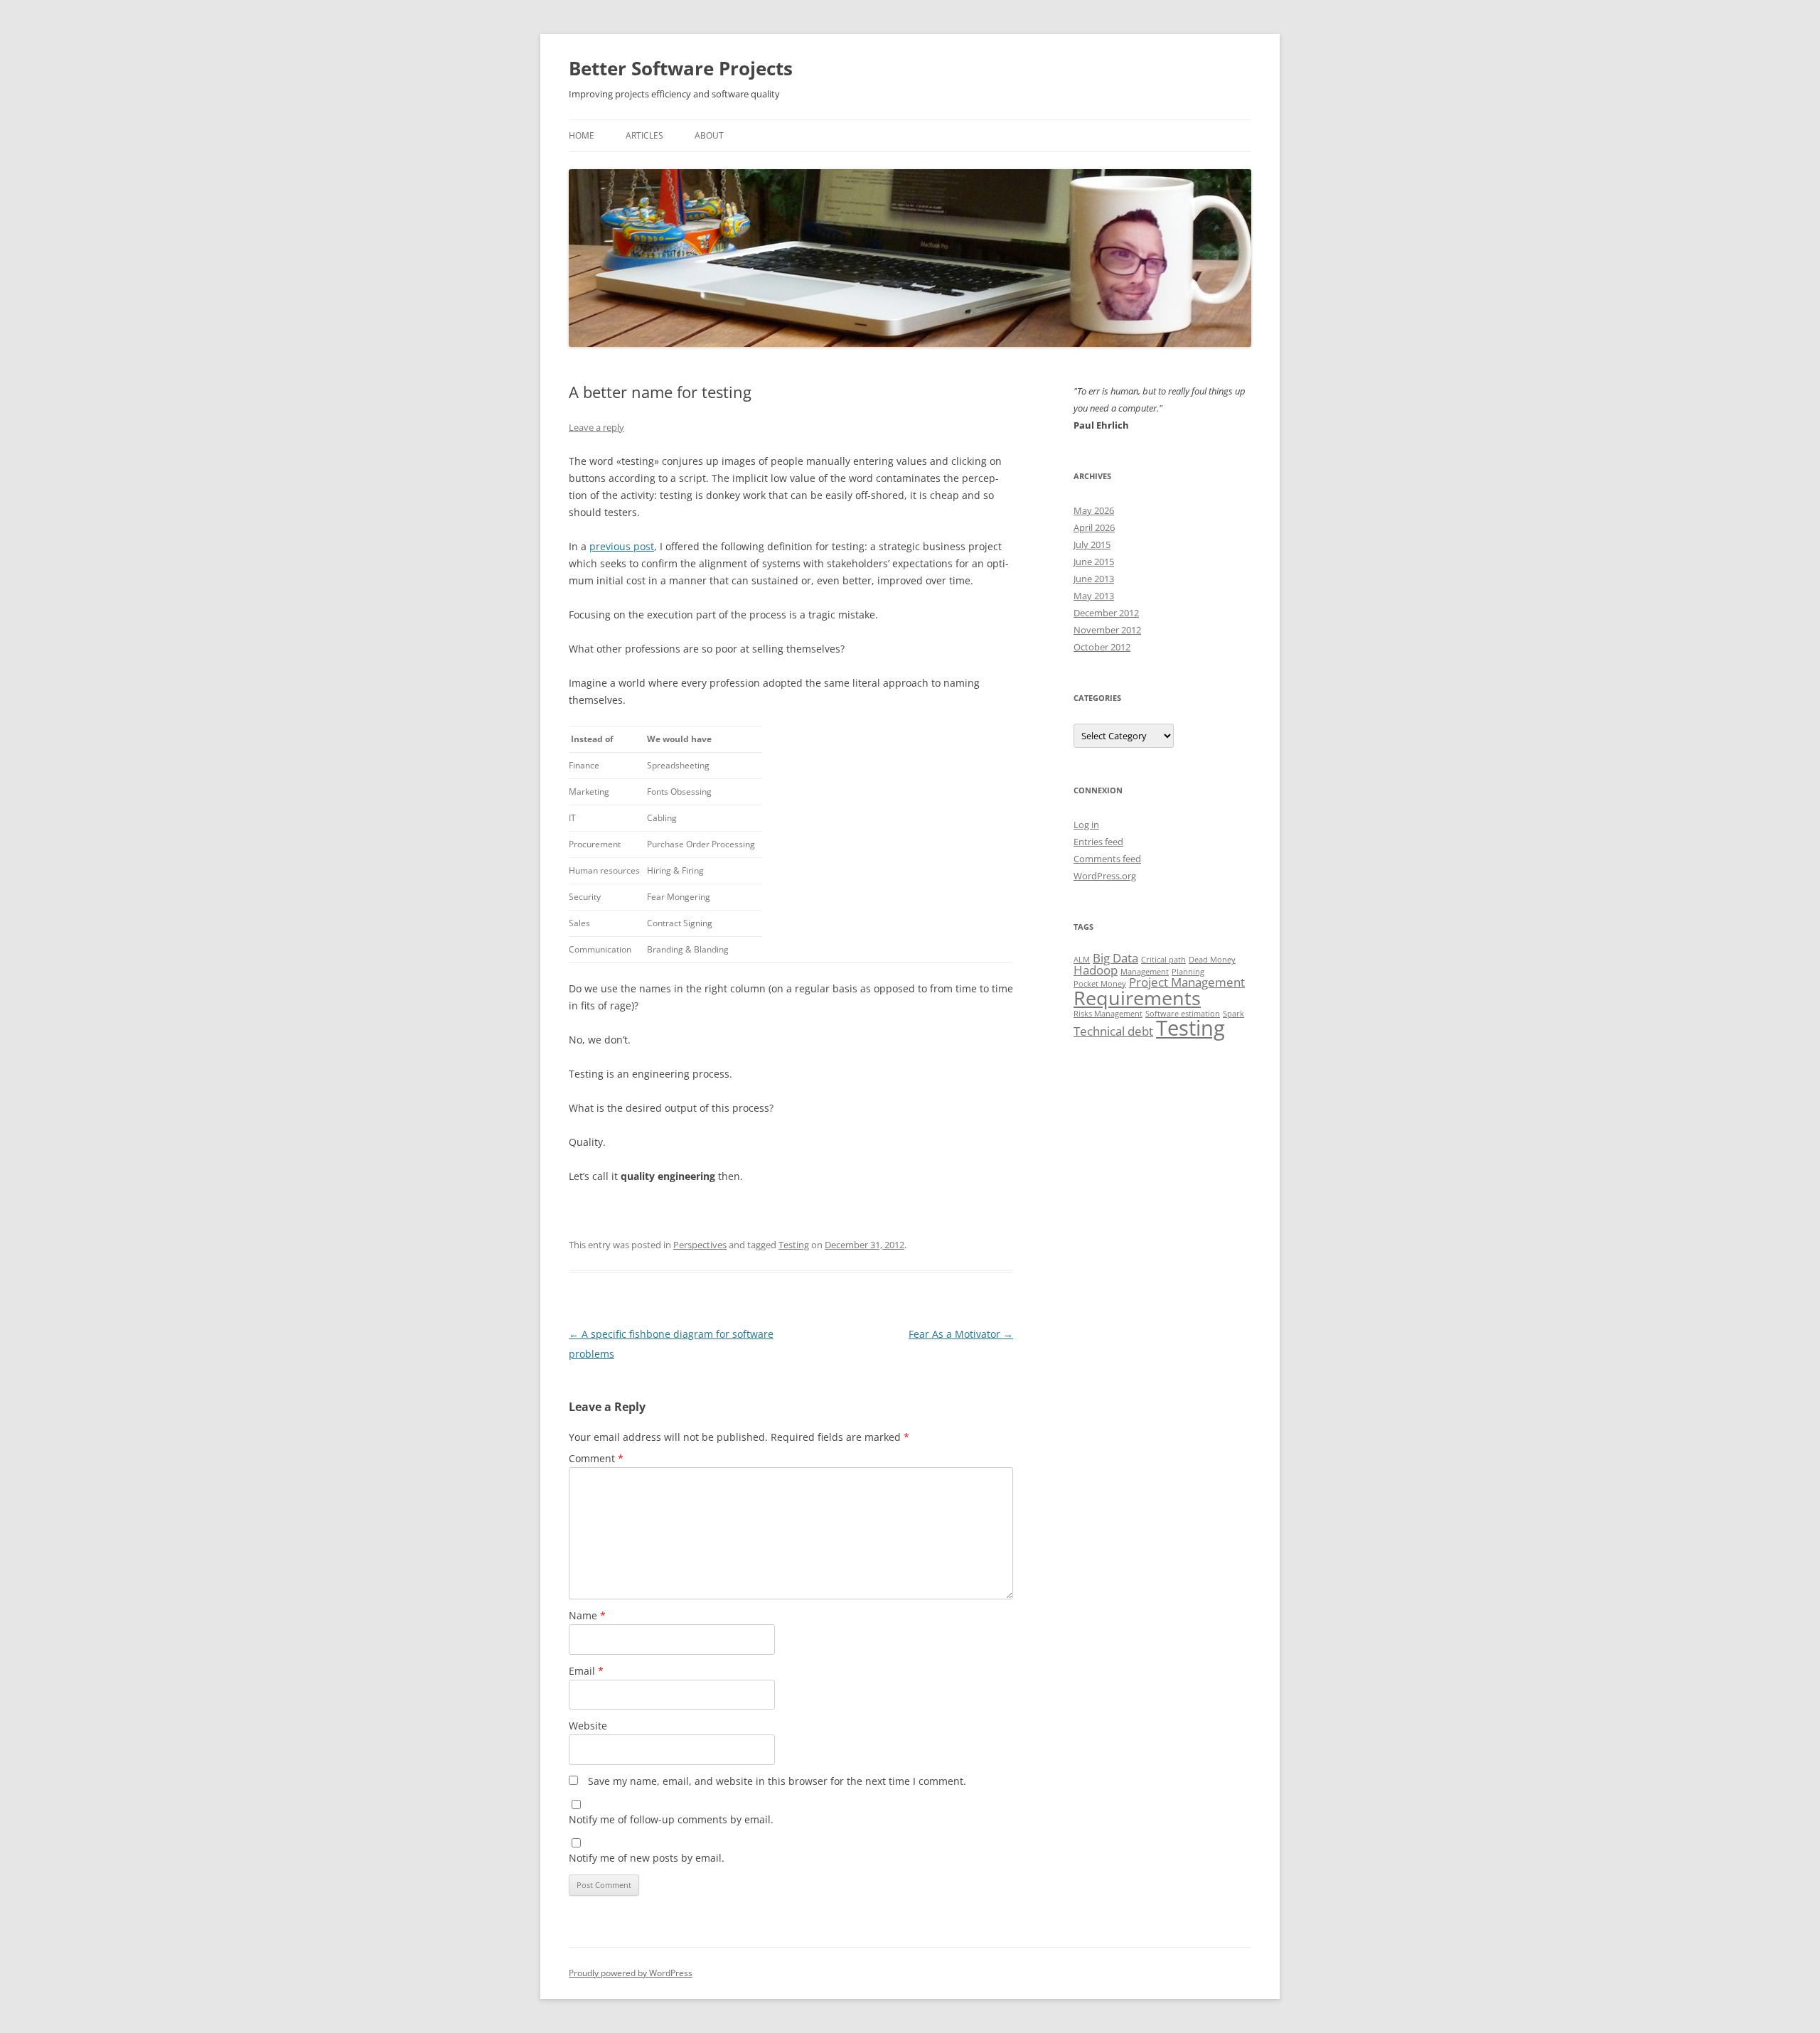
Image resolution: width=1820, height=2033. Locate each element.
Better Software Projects (681, 68)
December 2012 (1106, 613)
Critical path (1163, 960)
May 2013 (1094, 596)
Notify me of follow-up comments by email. (671, 1819)
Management (1145, 972)
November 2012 (1107, 630)
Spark (1233, 1014)
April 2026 (1094, 527)
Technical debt (1113, 1031)
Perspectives (700, 1245)
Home (582, 135)
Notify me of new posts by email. (647, 1858)
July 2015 (1092, 545)
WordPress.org (1105, 876)
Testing (794, 1245)
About (709, 135)
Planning (1188, 972)
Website (588, 1726)
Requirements (1137, 998)
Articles (644, 135)
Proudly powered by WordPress (631, 1973)
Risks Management (1108, 1014)
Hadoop (1096, 970)
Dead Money (1212, 960)
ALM (1082, 960)
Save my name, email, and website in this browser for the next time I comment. (777, 1781)
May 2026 (1094, 510)
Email (586, 1671)
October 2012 (1102, 647)
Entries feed (1098, 842)
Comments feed (1107, 859)
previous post (622, 546)
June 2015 (1094, 562)
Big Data (1115, 958)
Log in (1086, 825)
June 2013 (1094, 579)
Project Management (1187, 982)
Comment (596, 1458)
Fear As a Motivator (961, 1334)
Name (587, 1615)
